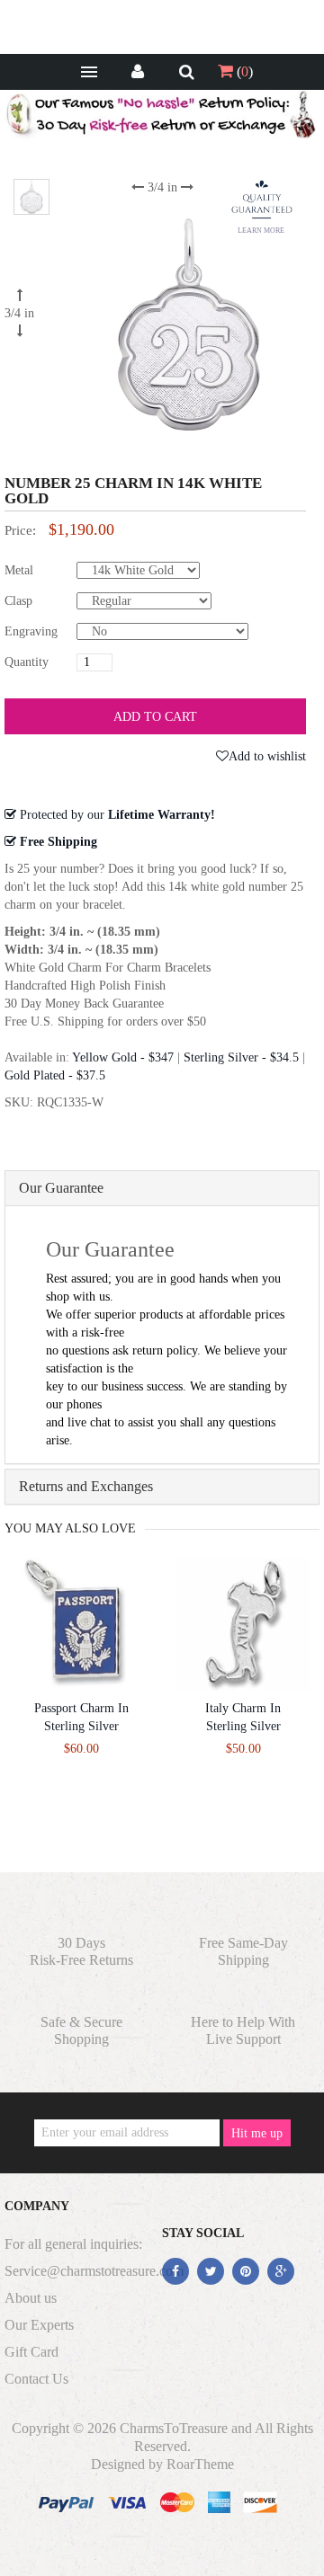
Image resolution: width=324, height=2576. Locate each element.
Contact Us (36, 2379)
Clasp (18, 601)
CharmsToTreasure (174, 2428)
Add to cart (155, 717)
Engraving (31, 631)
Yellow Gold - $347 (123, 1057)
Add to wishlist (267, 756)
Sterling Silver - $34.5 (241, 1057)
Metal (19, 570)
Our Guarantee (61, 1188)
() (243, 71)
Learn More (261, 231)
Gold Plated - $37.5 (55, 1075)
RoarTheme (200, 2464)
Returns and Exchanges (86, 1486)
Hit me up (257, 2133)
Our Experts (39, 2325)
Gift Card (31, 2352)
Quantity (27, 662)
